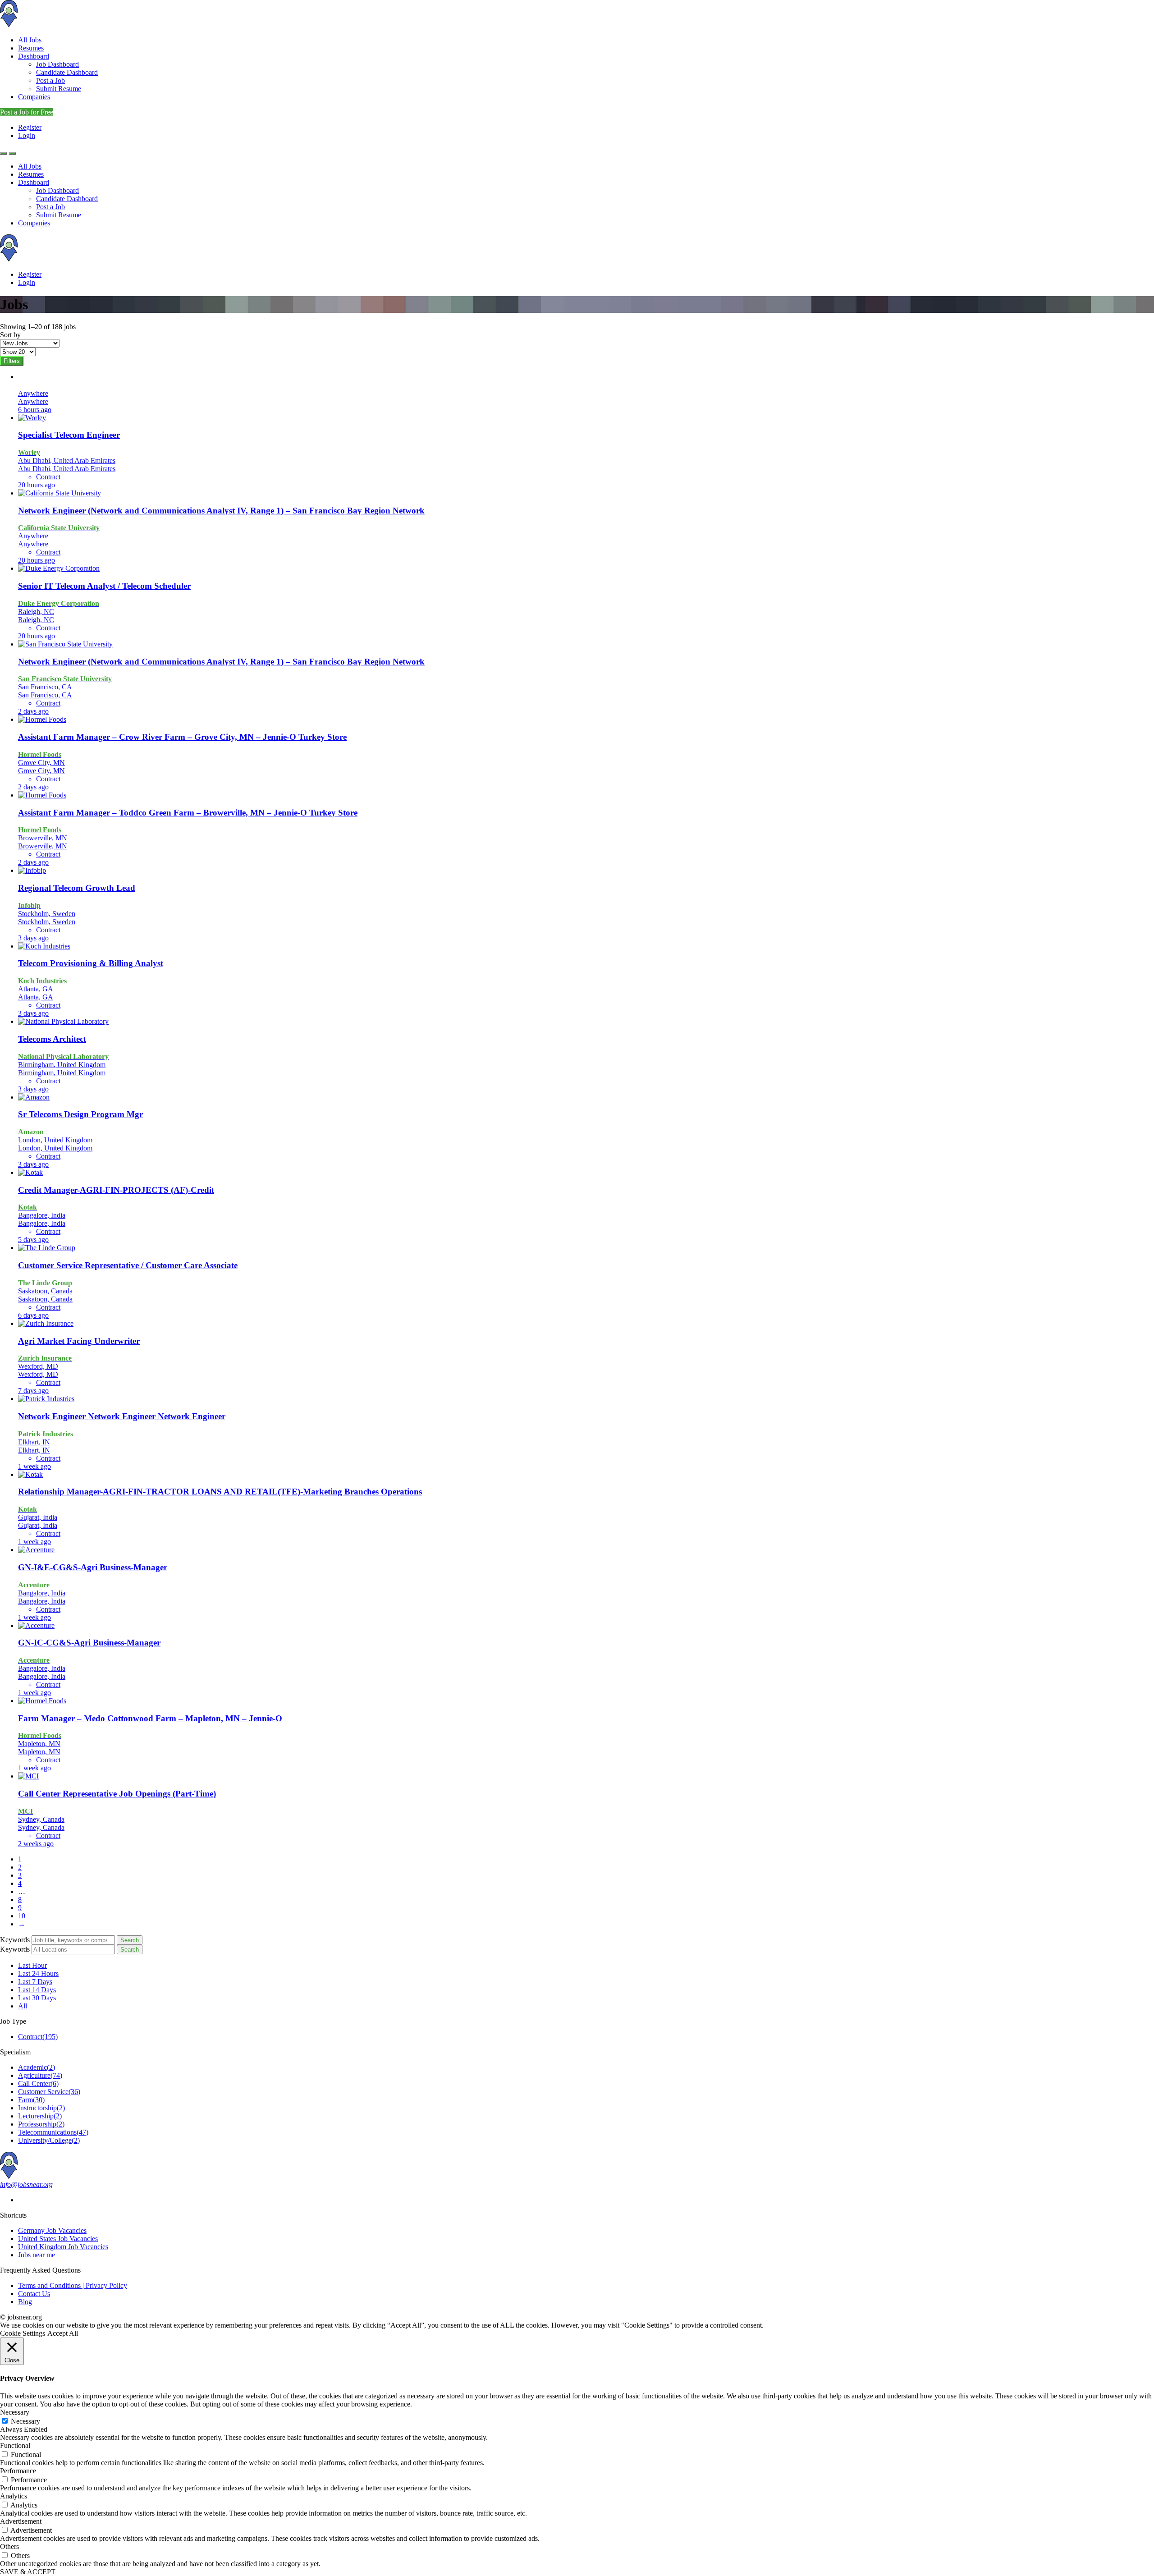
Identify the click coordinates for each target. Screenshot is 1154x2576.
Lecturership (40, 2116)
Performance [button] (18, 2471)
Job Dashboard (57, 64)
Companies (34, 97)
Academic (37, 2067)
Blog (25, 2302)
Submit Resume (59, 89)
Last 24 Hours (38, 1973)
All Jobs (30, 40)
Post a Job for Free (27, 112)
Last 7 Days (35, 1982)
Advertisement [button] (21, 2521)
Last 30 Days (37, 1998)
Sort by (10, 335)
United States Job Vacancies (58, 2239)
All (23, 2006)
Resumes (31, 48)
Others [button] (9, 2546)
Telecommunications (53, 2132)
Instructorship (41, 2108)
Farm (31, 2100)
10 (22, 1916)
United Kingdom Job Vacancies (63, 2247)
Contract (38, 2037)
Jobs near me (37, 2255)
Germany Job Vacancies (52, 2230)
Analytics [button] (14, 2496)
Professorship (41, 2124)
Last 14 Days (37, 1990)
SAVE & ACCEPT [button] (28, 2572)
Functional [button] (15, 2445)
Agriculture (40, 2075)
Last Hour (32, 1965)
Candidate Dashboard (67, 72)
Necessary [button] (15, 2412)
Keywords (15, 1940)
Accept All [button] (63, 2333)
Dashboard (34, 56)
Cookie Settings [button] (23, 2333)
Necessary (25, 2421)
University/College (49, 2140)
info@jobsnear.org (26, 2184)
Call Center (38, 2083)
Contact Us (34, 2294)
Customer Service (49, 2092)
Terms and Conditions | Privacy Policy (73, 2285)
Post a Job (50, 80)
